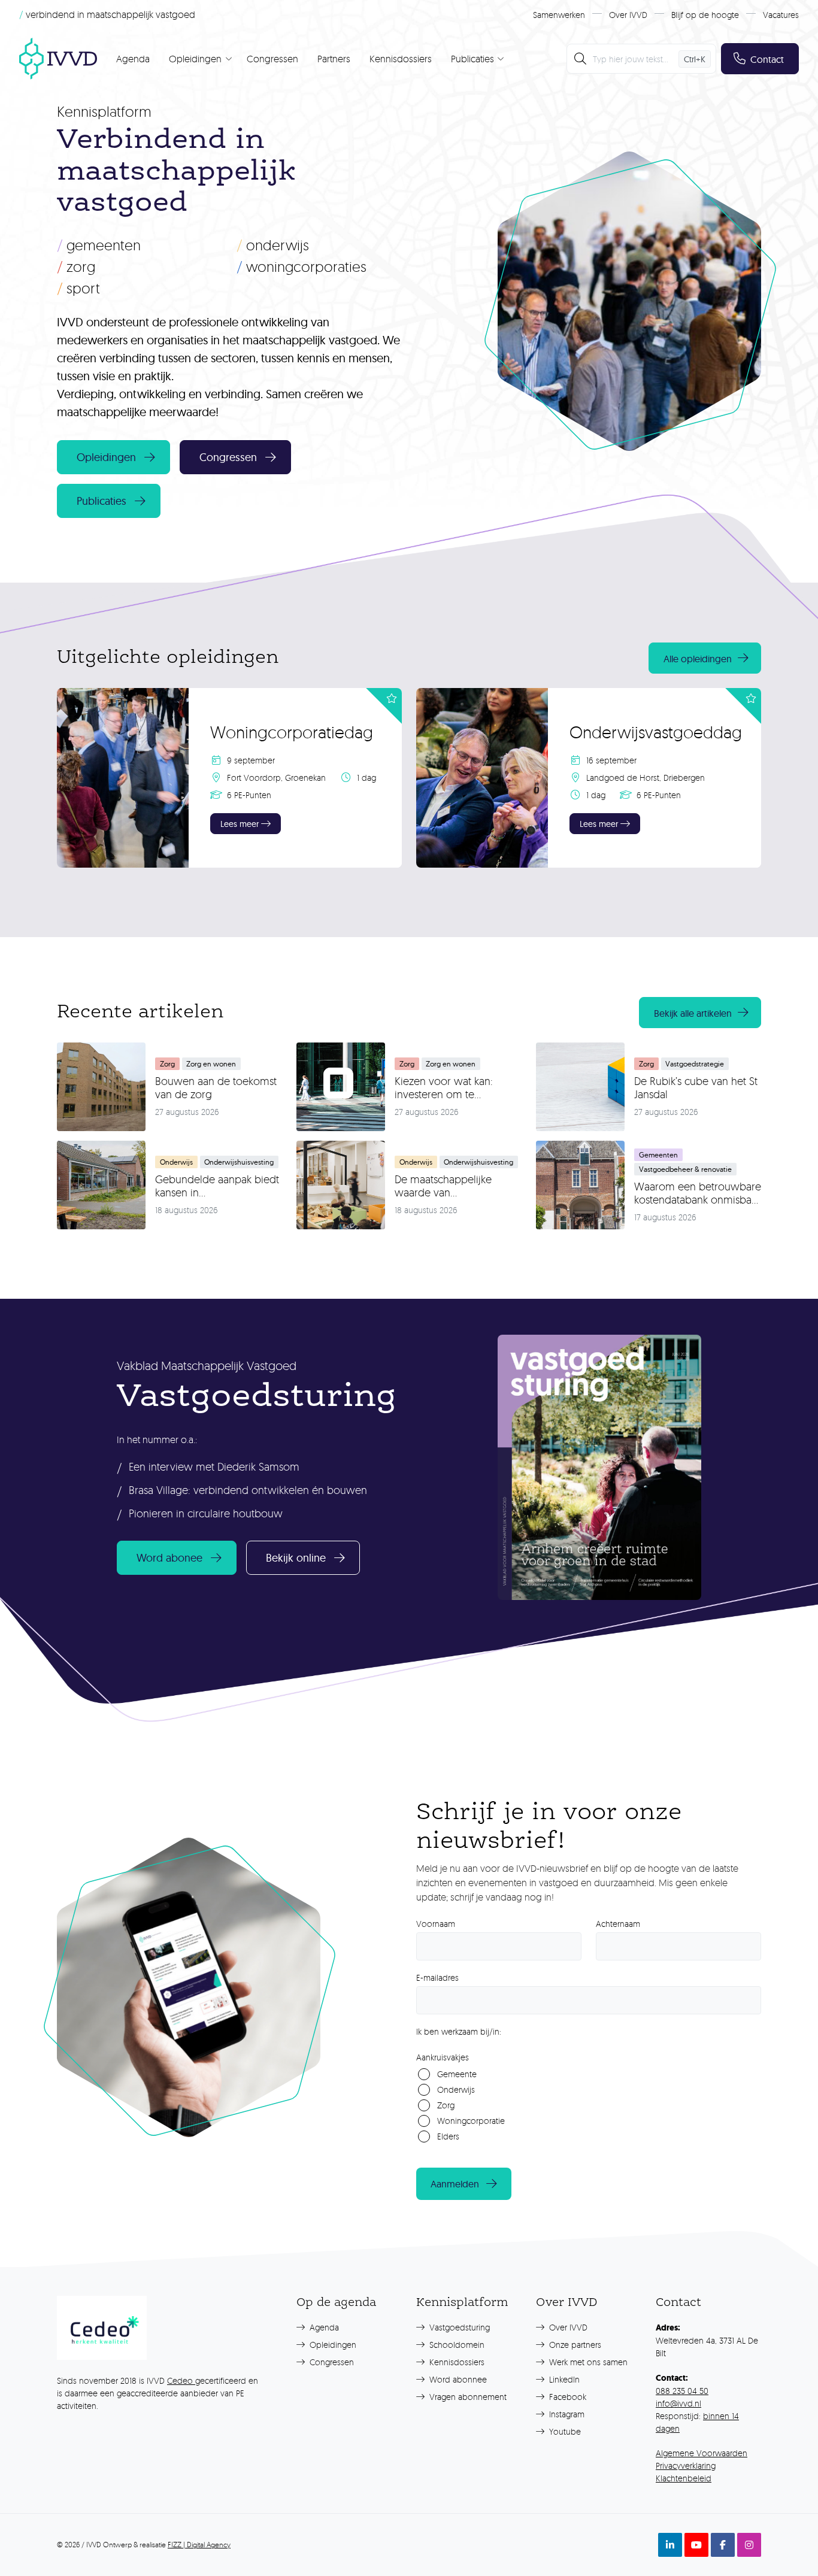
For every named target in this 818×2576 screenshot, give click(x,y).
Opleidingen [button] (106, 457)
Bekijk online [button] (296, 1558)
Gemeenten (99, 245)
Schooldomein (456, 2345)
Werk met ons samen (587, 2362)
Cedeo (181, 2380)
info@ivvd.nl (678, 2403)
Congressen (272, 59)
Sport (78, 288)
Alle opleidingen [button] (698, 659)
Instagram (566, 2414)
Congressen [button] (228, 457)
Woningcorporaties (302, 266)
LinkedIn (563, 2379)
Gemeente (457, 2074)
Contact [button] (767, 59)
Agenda (133, 59)
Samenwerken (559, 15)
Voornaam (436, 1924)
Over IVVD (628, 15)
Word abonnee (457, 2379)
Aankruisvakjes (443, 2057)
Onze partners (574, 2345)
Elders (448, 2136)
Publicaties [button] (102, 501)
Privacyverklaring (686, 2466)
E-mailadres (437, 1978)
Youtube (564, 2431)
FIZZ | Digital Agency (199, 2545)
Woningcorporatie (471, 2121)
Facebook (566, 2397)
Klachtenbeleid (684, 2478)
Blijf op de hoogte (705, 15)
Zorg (76, 266)
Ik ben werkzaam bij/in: (459, 2031)
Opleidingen (332, 2345)
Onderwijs (273, 245)
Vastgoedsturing (458, 2327)
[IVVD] (58, 59)
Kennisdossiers (401, 59)
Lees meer (240, 824)
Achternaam (618, 1924)
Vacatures (781, 15)
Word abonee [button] (169, 1558)
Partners (334, 59)
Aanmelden (455, 2184)
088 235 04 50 (682, 2391)
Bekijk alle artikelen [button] (693, 1013)
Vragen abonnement (467, 2397)
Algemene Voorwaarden (702, 2453)
